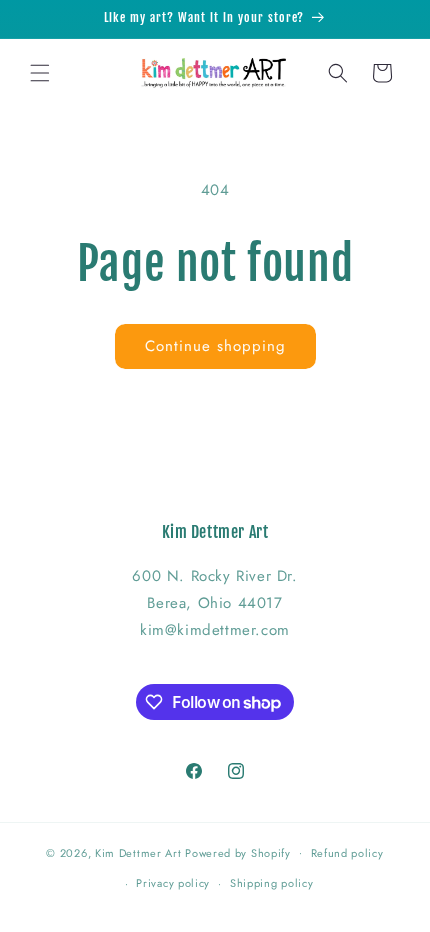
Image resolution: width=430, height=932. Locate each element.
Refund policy (347, 853)
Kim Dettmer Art (138, 852)
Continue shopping (215, 346)
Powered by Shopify (238, 852)
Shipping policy (272, 883)
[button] (40, 73)
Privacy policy (173, 883)
